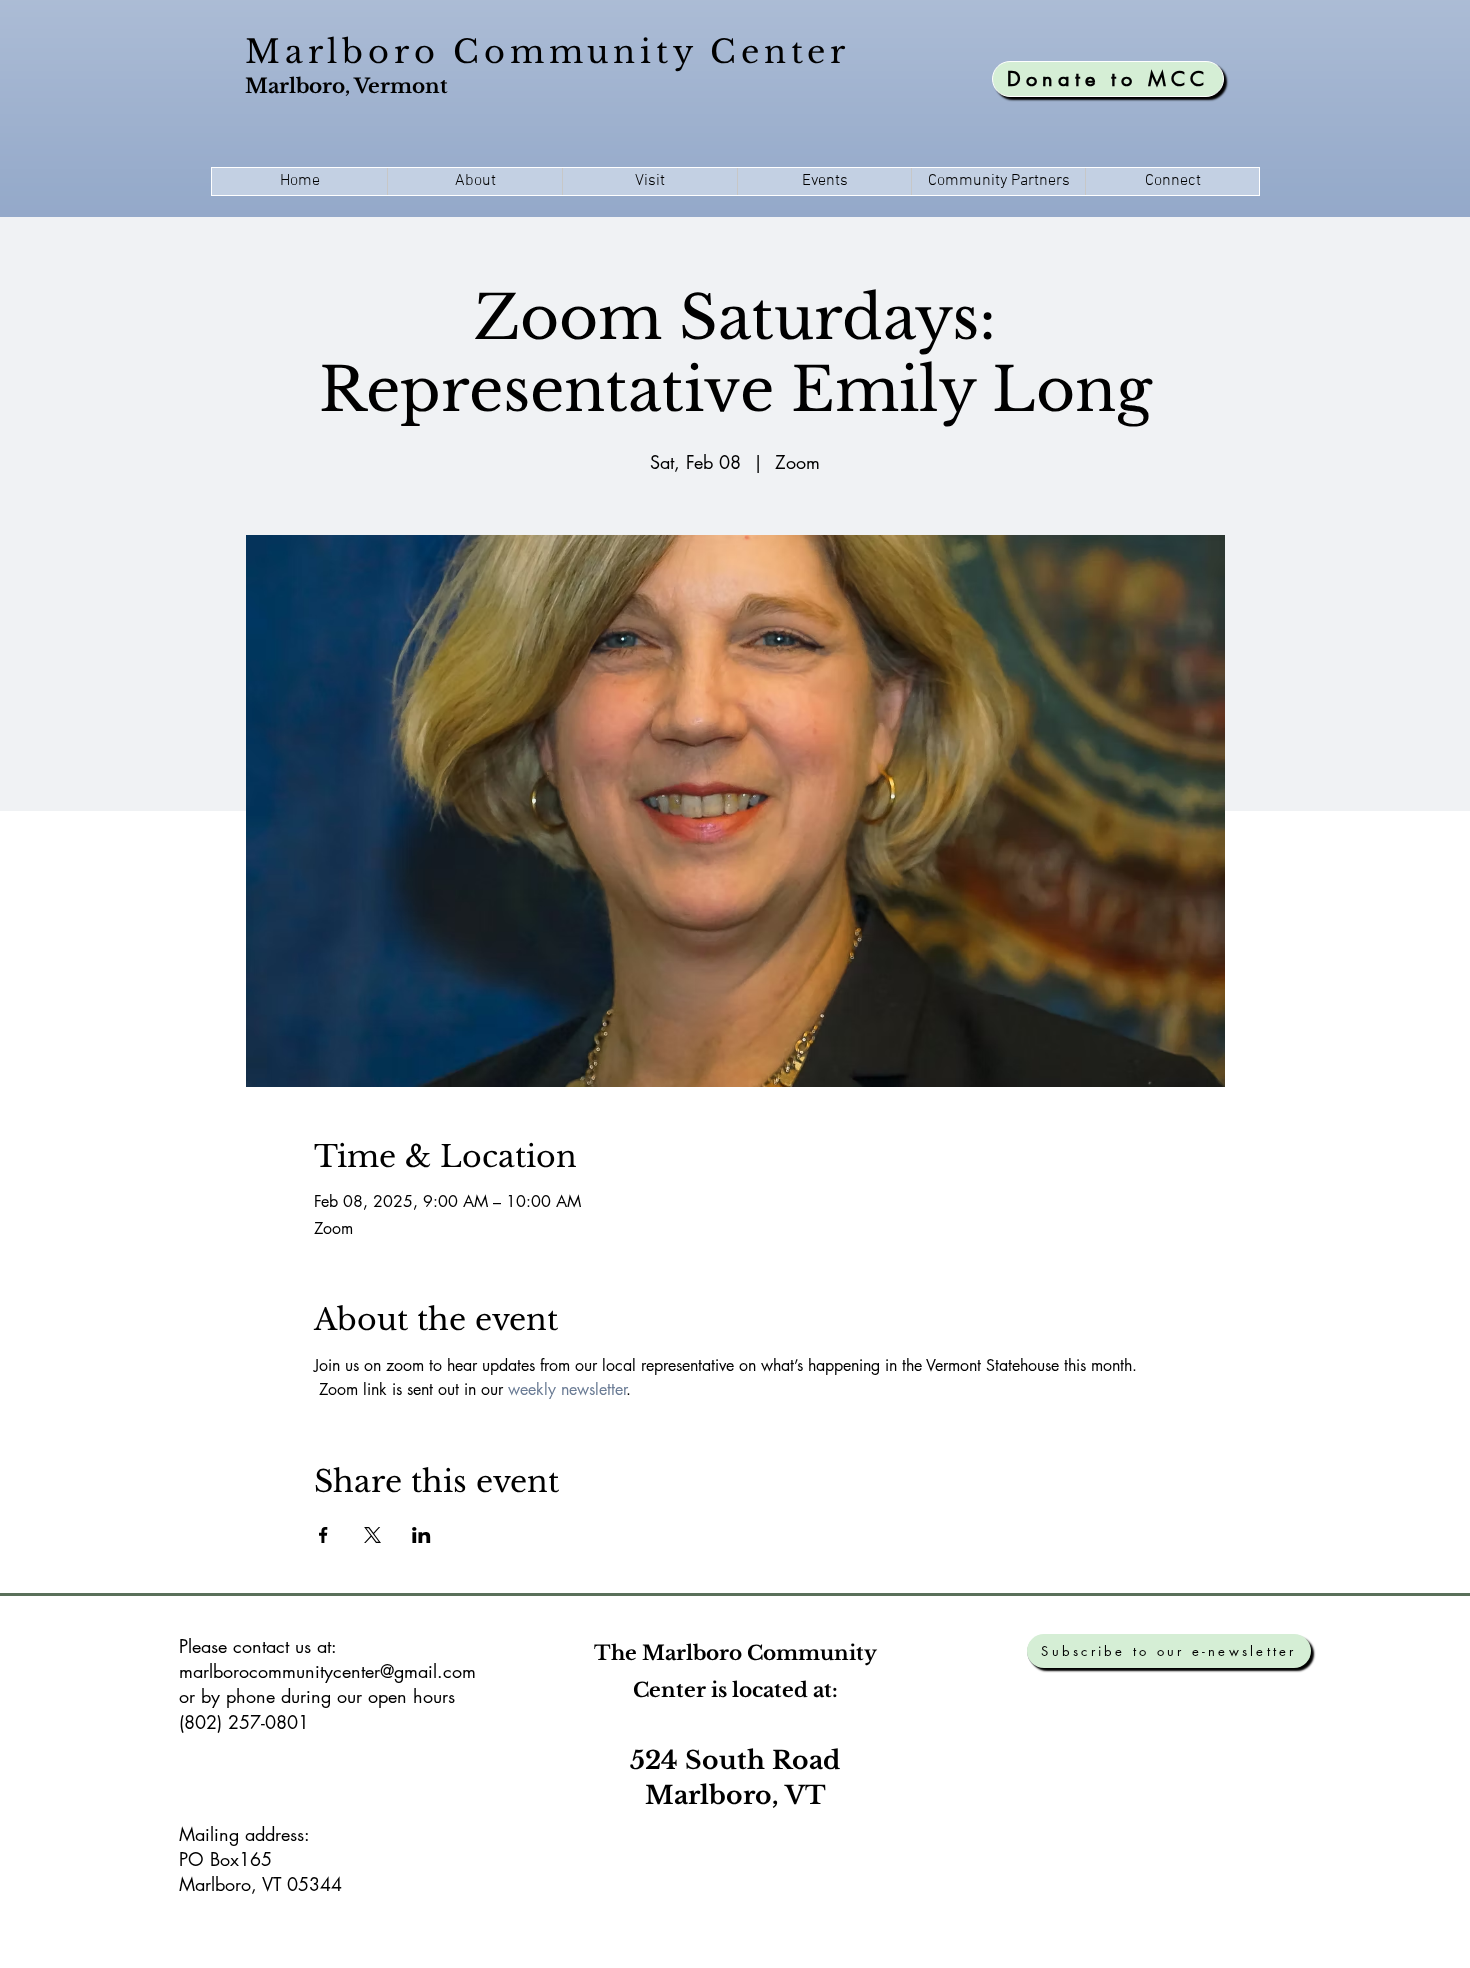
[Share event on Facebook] (323, 1535)
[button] (474, 181)
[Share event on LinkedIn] (421, 1535)
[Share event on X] (372, 1535)
